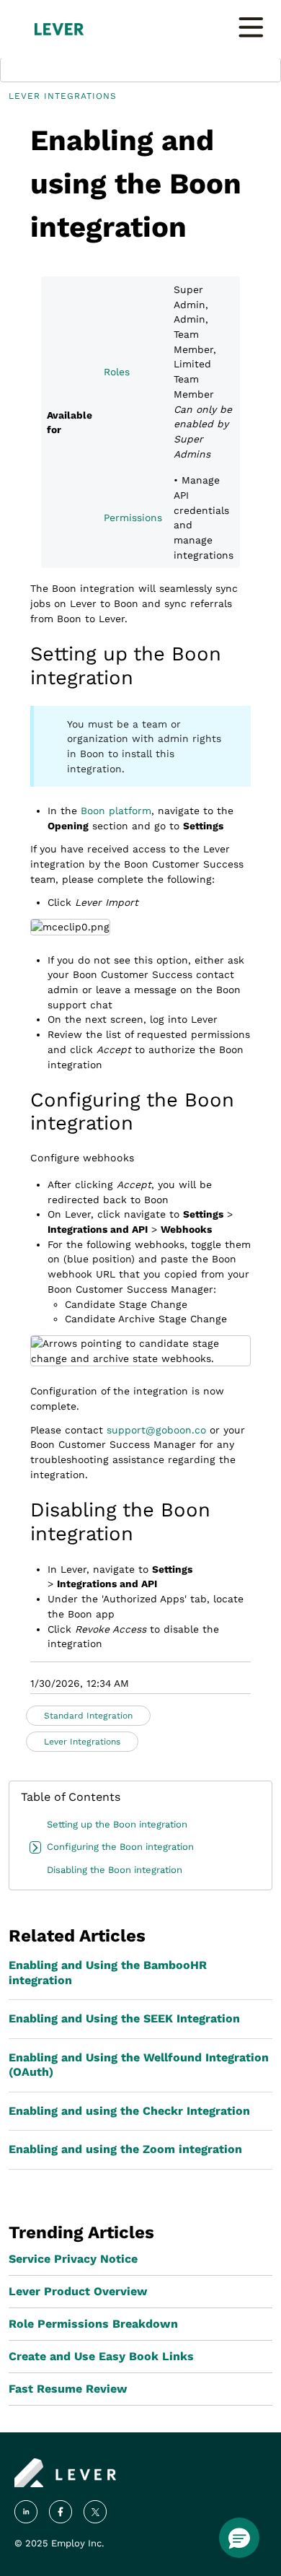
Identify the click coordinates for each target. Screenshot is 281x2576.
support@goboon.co (156, 1430)
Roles (117, 372)
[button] (239, 2538)
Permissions (133, 518)
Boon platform (116, 811)
